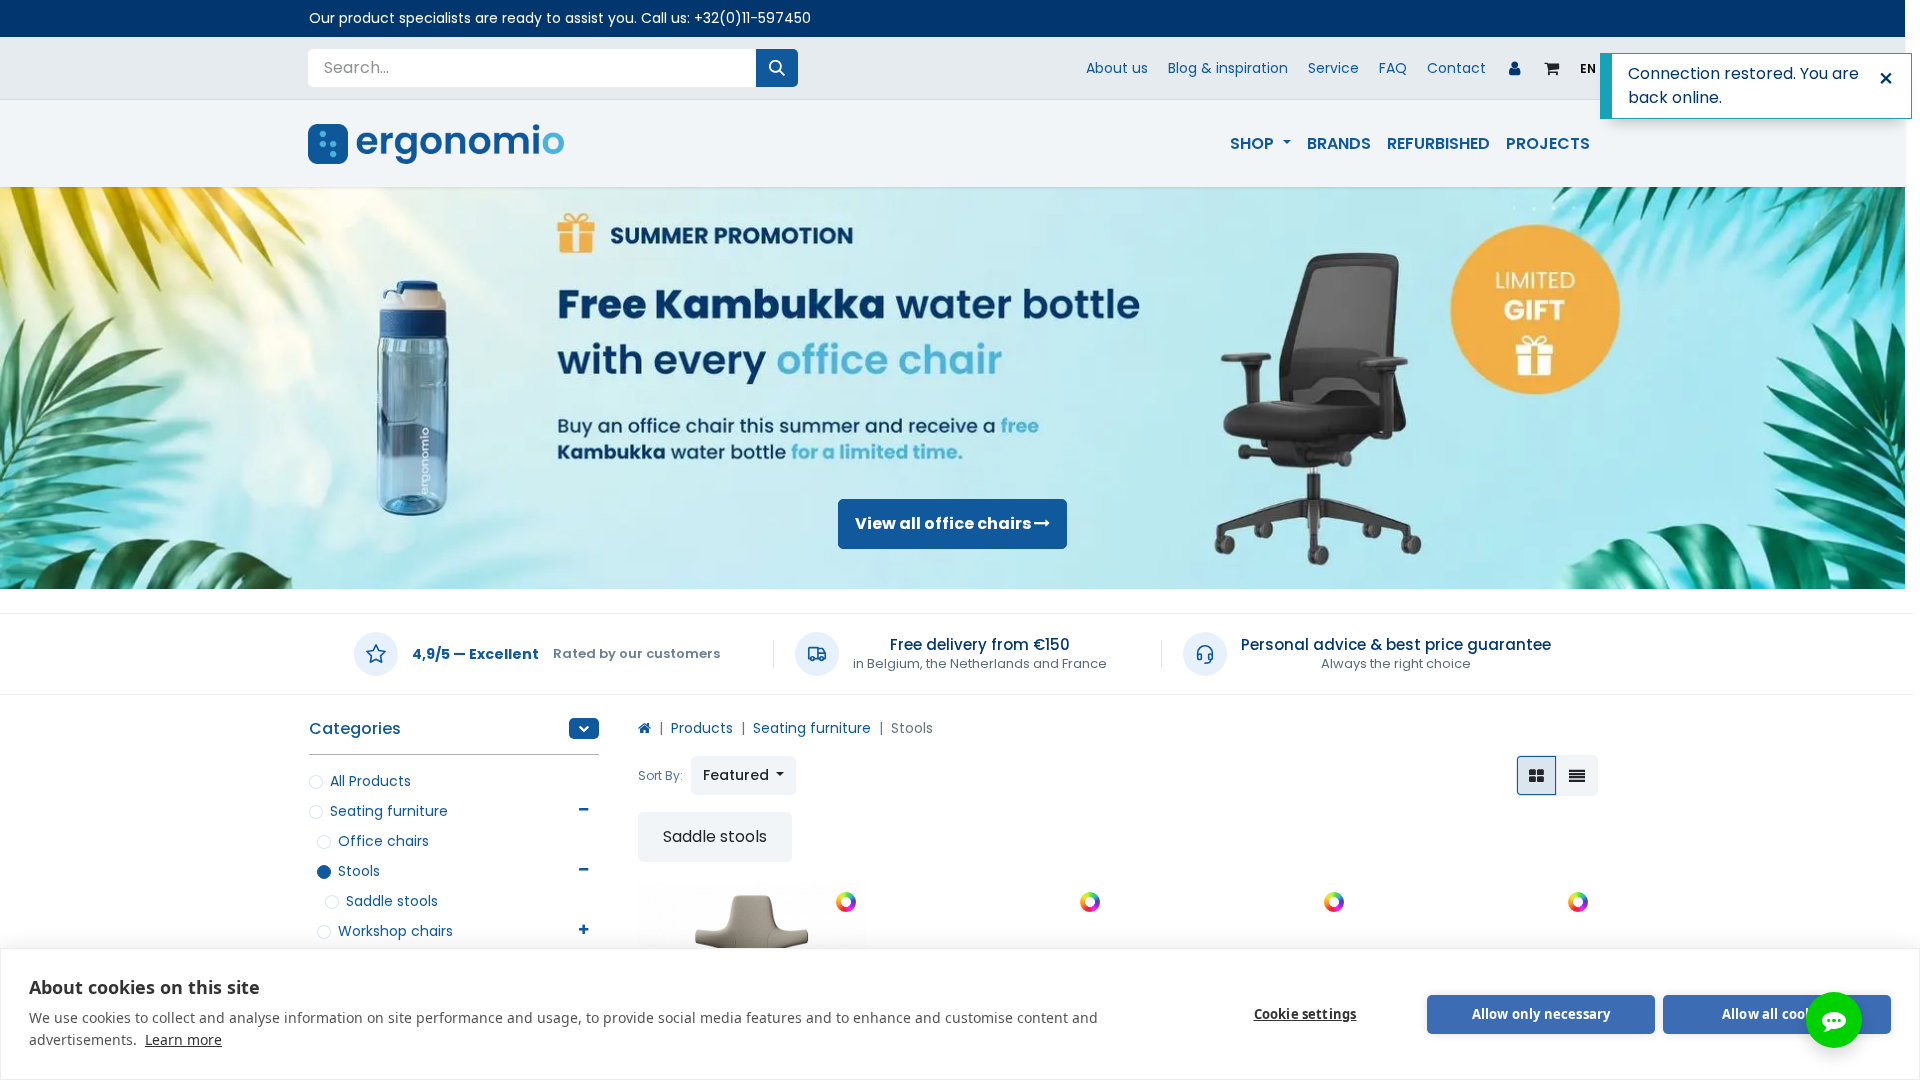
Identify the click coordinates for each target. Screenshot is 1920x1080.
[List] (1577, 775)
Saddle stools (392, 901)
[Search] (777, 68)
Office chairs (383, 841)
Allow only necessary (1541, 1014)
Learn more (183, 1039)
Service (1333, 68)
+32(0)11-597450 (752, 18)
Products (702, 728)
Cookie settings (1305, 1014)
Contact (1456, 68)
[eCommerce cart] (1552, 68)
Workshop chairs (395, 931)
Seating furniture (389, 811)
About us (1117, 68)
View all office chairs (944, 523)
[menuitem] (1260, 144)
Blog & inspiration (1228, 68)
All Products (370, 781)
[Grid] (1536, 775)
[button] (744, 775)
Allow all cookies (1777, 1014)
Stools (359, 871)
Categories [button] (355, 728)
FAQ (1393, 68)
